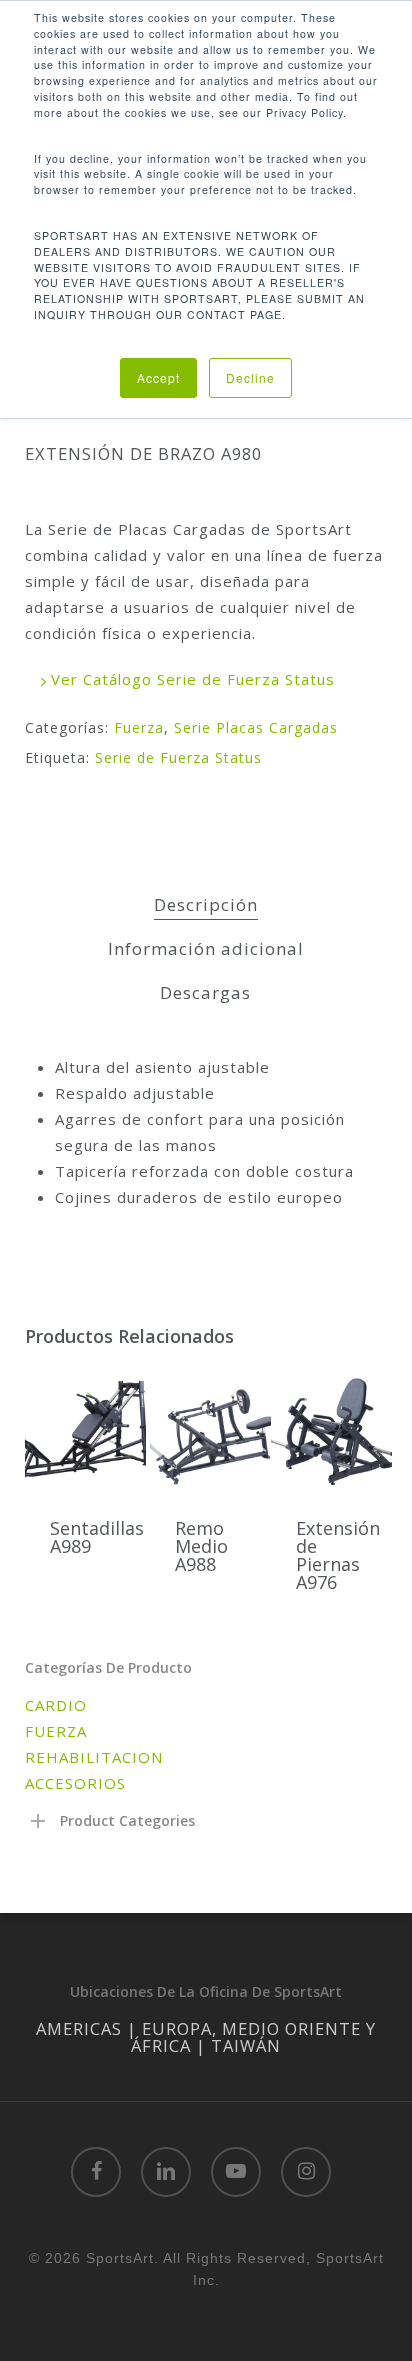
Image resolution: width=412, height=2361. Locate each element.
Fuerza (139, 727)
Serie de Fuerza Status (178, 757)
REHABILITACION (94, 1757)
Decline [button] (250, 377)
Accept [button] (158, 377)
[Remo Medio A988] (210, 1429)
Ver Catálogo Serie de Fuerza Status (190, 679)
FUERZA (56, 1731)
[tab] (205, 905)
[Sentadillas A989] (85, 1429)
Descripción (206, 904)
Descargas (205, 992)
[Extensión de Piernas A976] (331, 1429)
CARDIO (56, 1705)
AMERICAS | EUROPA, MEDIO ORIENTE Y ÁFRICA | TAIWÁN (206, 2037)
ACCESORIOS (75, 1783)
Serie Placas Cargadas (256, 727)
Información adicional (206, 948)
